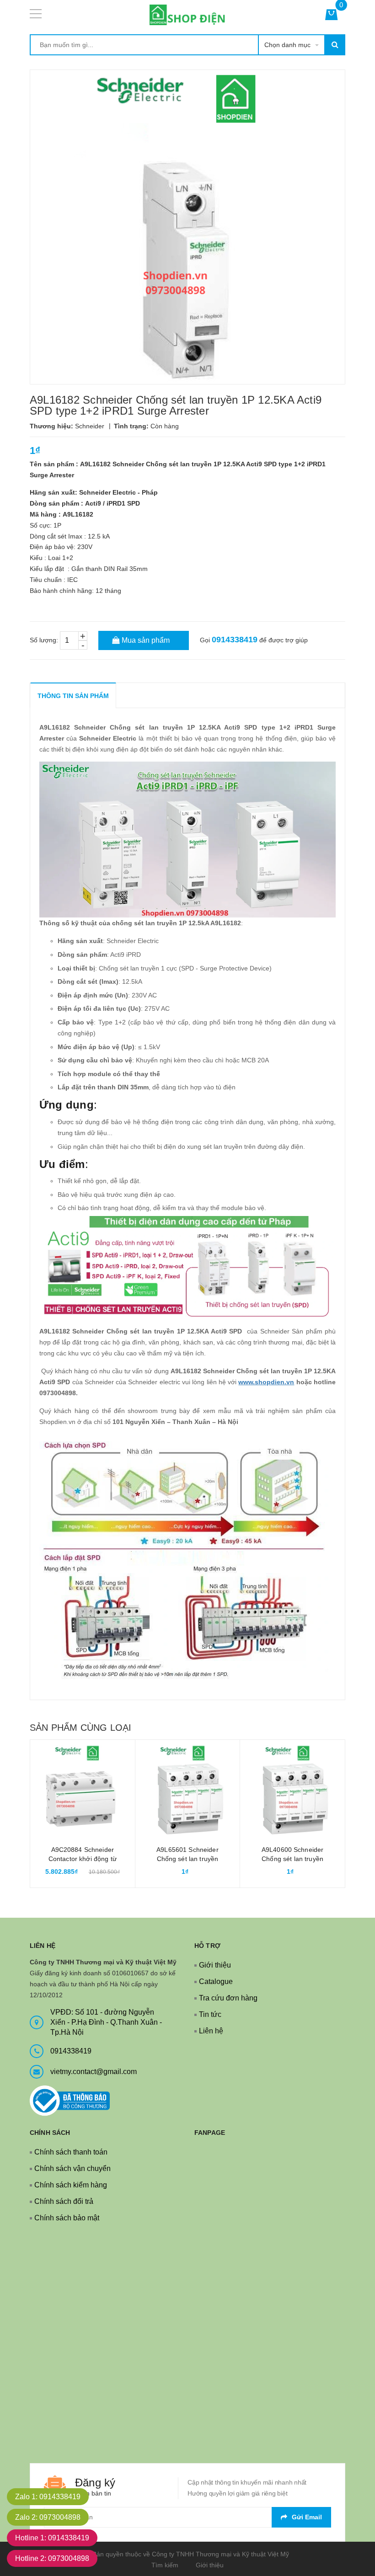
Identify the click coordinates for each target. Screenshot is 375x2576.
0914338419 (235, 640)
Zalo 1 (48, 2497)
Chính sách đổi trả (64, 2201)
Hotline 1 (52, 2538)
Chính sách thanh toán (71, 2152)
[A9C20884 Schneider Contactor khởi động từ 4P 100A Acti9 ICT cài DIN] (83, 1792)
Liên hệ (211, 2031)
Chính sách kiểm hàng (71, 2185)
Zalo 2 (48, 2517)
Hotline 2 (52, 2558)
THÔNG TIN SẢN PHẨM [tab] (73, 696)
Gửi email (307, 2517)
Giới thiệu (215, 1965)
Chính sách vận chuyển (72, 2168)
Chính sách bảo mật (67, 2218)
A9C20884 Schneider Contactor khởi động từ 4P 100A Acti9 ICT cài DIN (83, 1859)
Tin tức (210, 2014)
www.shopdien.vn (266, 1382)
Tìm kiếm (165, 2565)
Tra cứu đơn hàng (228, 1998)
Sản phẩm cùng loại (80, 1728)
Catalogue (216, 1981)
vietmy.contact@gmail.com (94, 2072)
